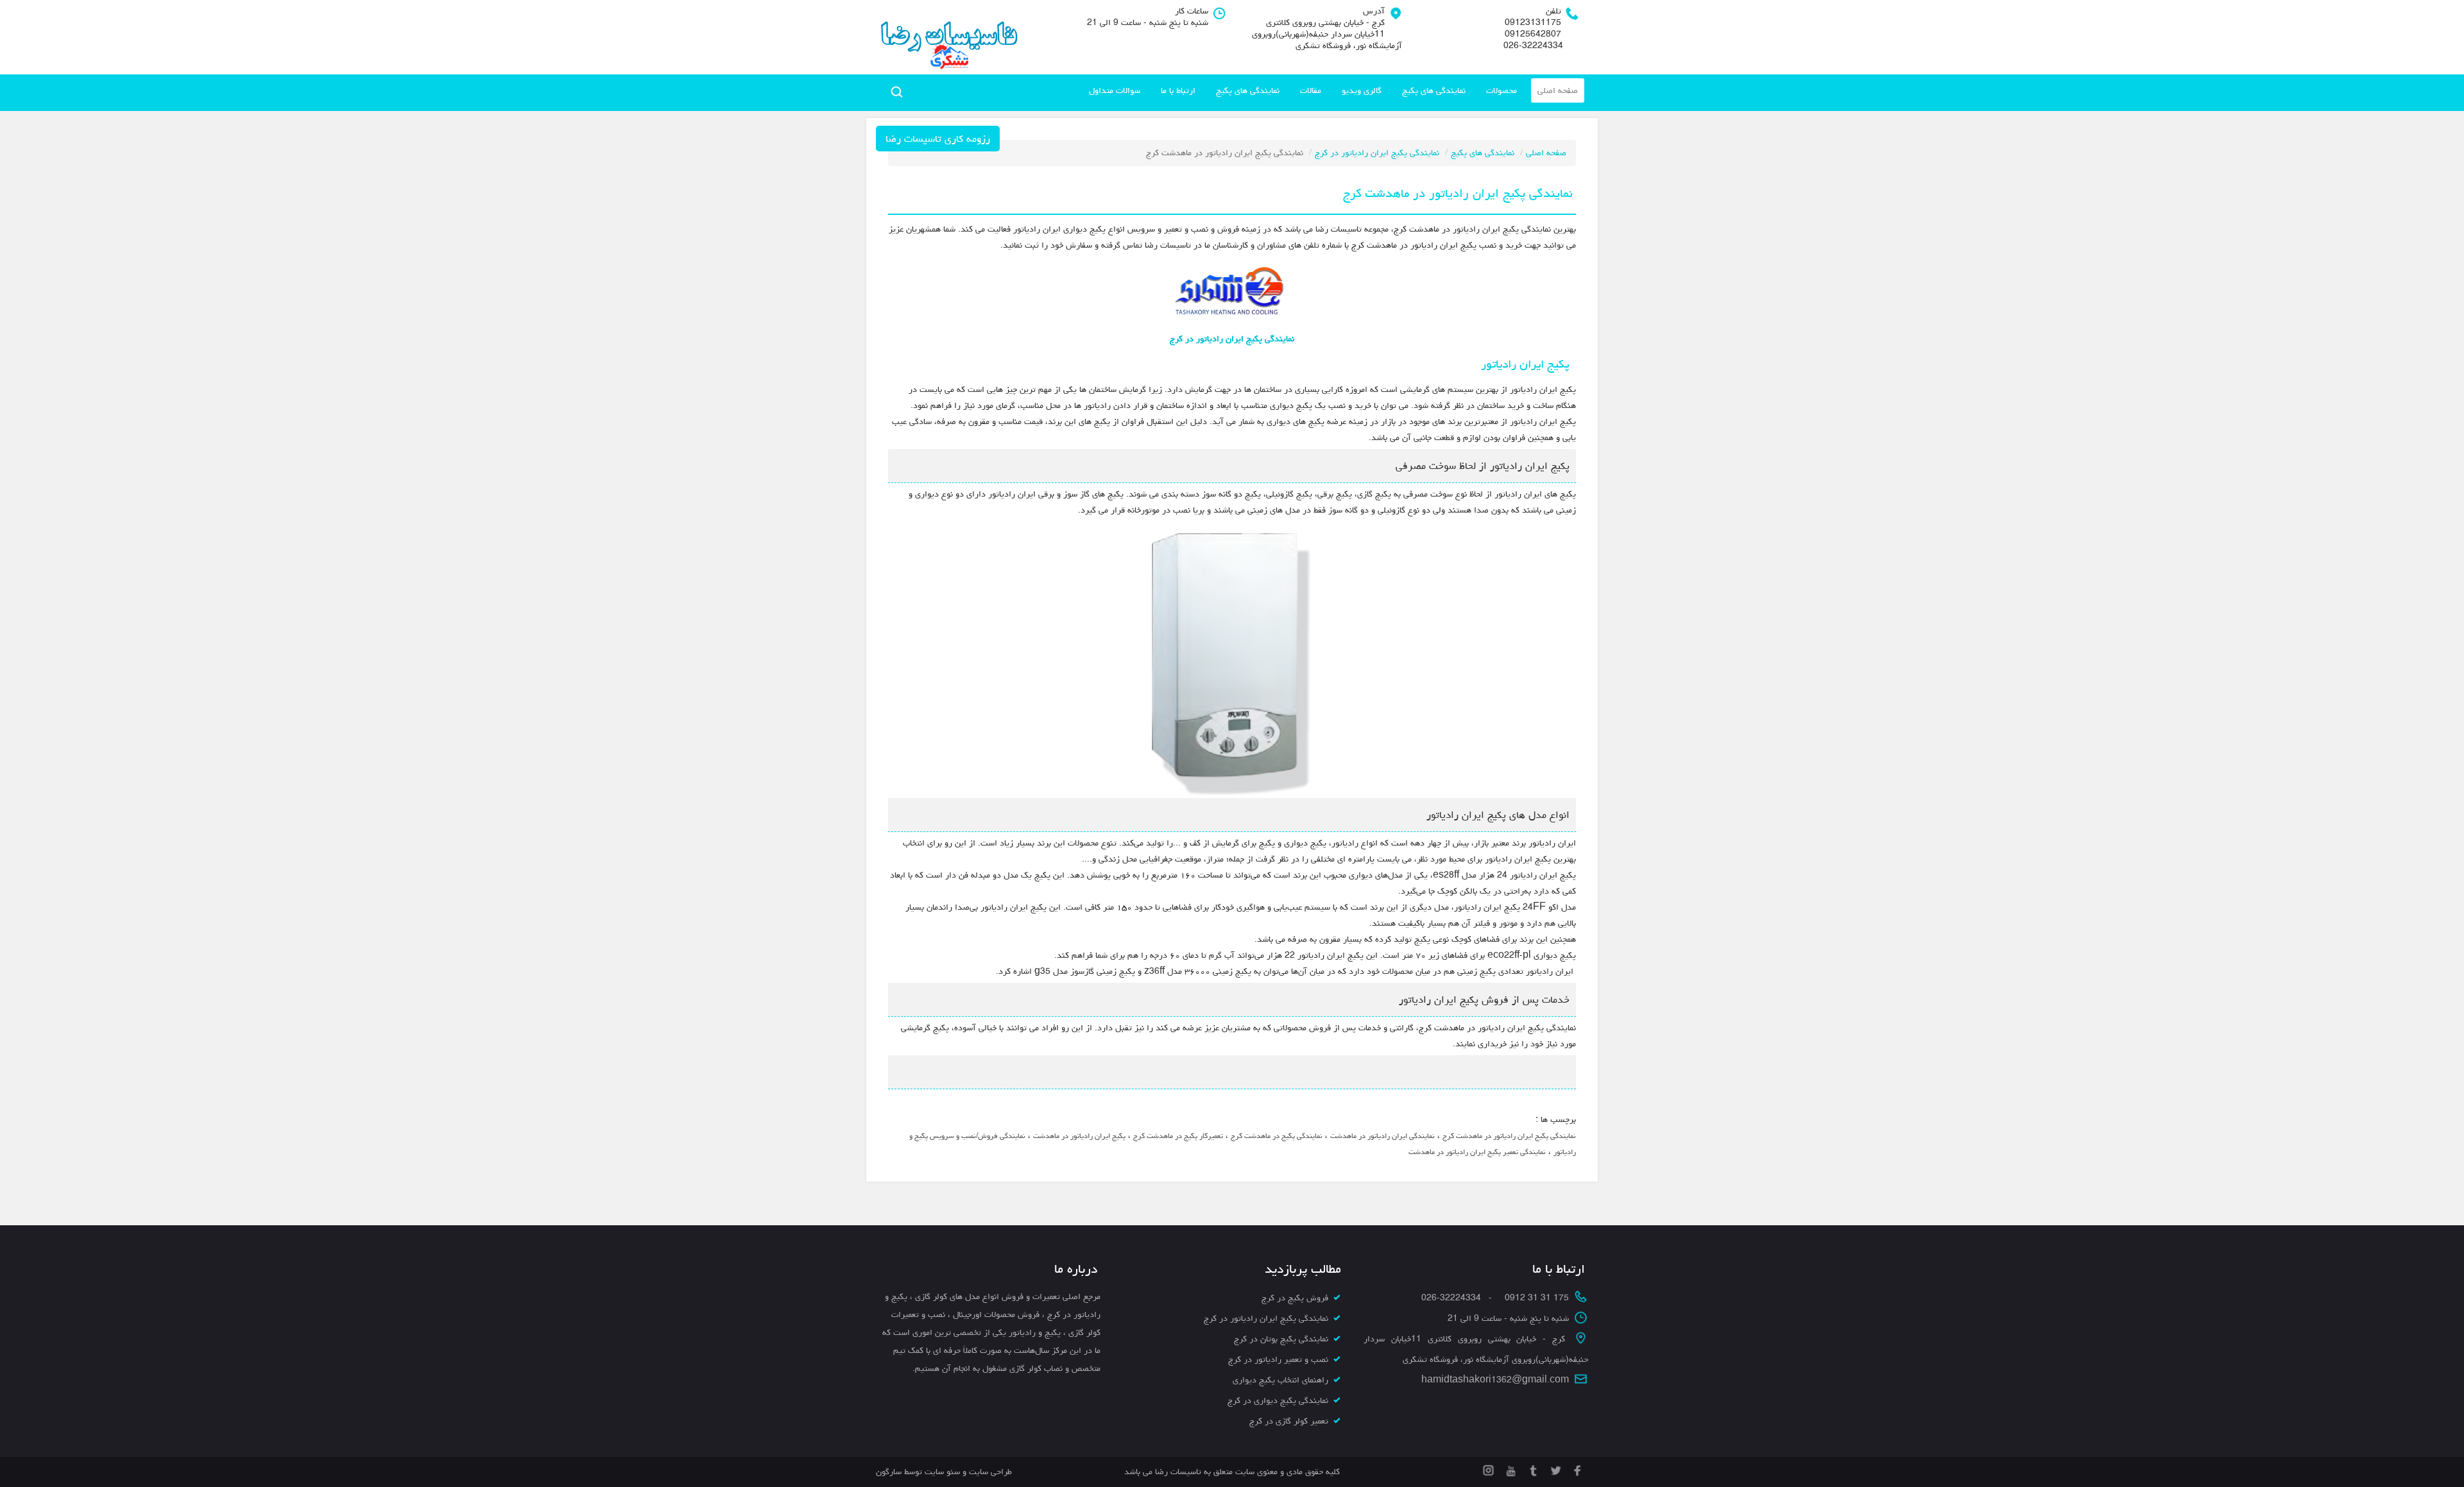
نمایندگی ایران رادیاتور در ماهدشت (1382, 1136)
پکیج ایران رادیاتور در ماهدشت (1079, 1136)
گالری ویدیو (1362, 90)
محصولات (1502, 90)
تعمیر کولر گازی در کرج (1289, 1421)
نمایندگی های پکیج (1434, 90)
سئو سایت (942, 1472)
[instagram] (1488, 1468)
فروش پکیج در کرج (1295, 1298)
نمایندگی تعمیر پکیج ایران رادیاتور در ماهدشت (1477, 1152)
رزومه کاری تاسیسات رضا (938, 139)
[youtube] (1510, 1468)
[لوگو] (948, 37)
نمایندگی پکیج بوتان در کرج (1281, 1339)
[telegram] (1532, 1468)
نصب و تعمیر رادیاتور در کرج (1278, 1359)
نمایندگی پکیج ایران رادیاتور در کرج (1377, 153)
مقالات (1311, 90)
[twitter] (1554, 1468)
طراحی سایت (989, 1472)
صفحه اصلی (1558, 90)
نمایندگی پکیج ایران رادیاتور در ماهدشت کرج (1509, 1136)
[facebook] (1577, 1468)
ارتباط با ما (1178, 90)
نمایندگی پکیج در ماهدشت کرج (1277, 1136)
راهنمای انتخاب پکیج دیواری (1280, 1380)
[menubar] (1333, 90)
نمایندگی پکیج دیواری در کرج (1278, 1400)
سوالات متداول (1115, 90)
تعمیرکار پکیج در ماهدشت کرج (1178, 1136)
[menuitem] (1558, 90)
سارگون (890, 1472)
